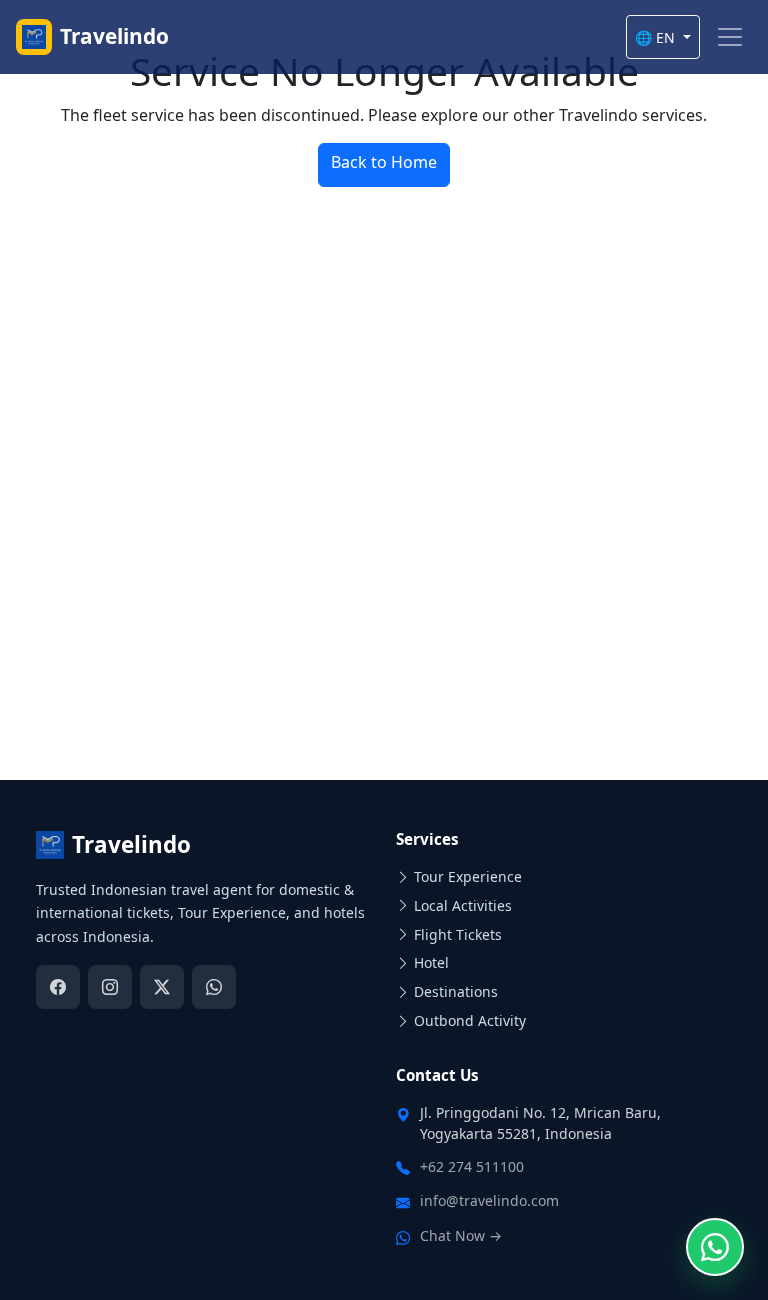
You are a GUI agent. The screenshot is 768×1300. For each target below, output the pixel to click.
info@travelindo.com (489, 1200)
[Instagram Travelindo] (110, 987)
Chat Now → (461, 1235)
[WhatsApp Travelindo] (214, 987)
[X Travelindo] (162, 987)
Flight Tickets (458, 934)
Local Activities (463, 905)
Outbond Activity (470, 1020)
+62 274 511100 (472, 1166)
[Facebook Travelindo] (58, 987)
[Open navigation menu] (730, 37)
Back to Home (384, 162)
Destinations (456, 991)
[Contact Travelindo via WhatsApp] (715, 1247)
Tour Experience (468, 876)
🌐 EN (657, 37)
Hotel (431, 962)
